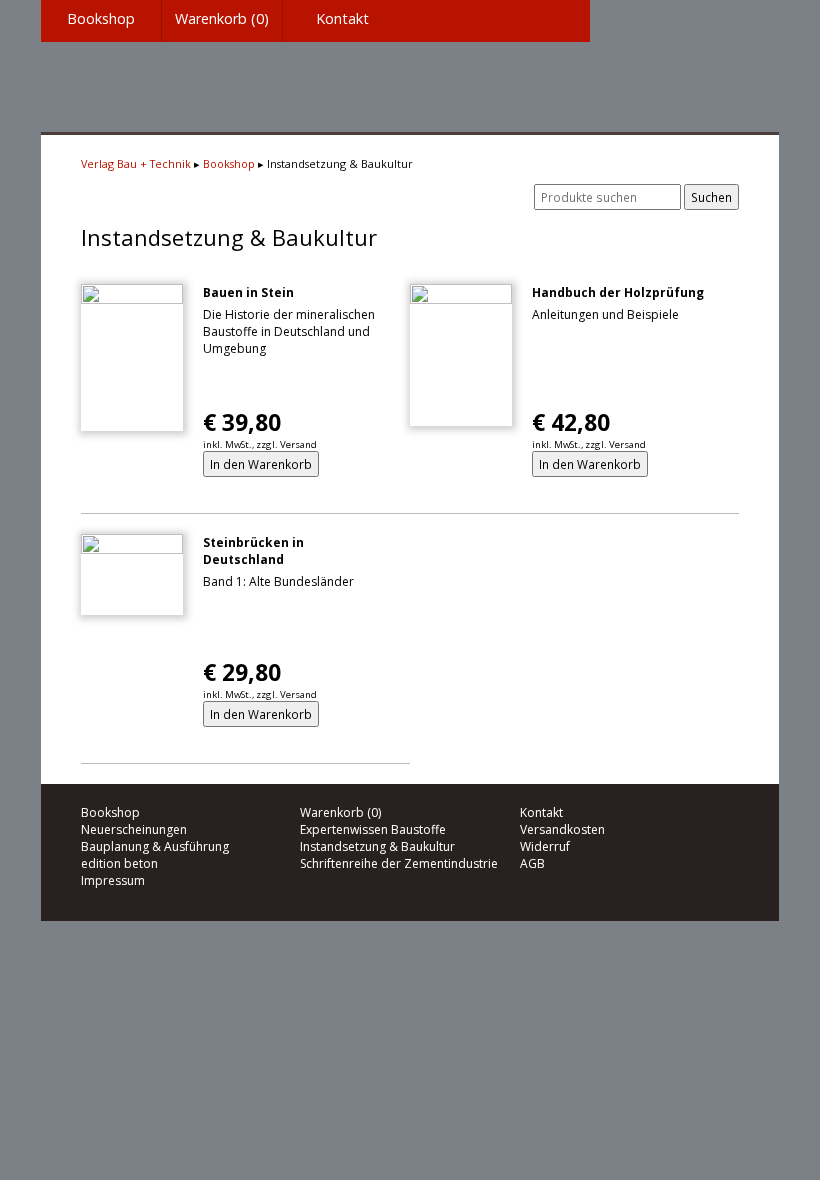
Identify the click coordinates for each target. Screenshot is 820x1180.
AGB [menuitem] (532, 863)
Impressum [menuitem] (113, 880)
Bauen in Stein (248, 292)
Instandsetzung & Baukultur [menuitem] (377, 846)
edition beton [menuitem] (119, 863)
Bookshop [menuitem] (101, 18)
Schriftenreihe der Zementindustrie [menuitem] (399, 863)
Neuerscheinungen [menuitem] (134, 829)
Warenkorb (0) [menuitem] (222, 18)
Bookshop (229, 163)
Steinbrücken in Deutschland (253, 551)
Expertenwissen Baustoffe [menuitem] (373, 829)
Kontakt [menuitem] (342, 18)
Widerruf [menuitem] (545, 846)
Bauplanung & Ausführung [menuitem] (155, 846)
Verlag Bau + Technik (136, 163)
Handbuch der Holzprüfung (618, 292)
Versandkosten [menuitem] (562, 829)
